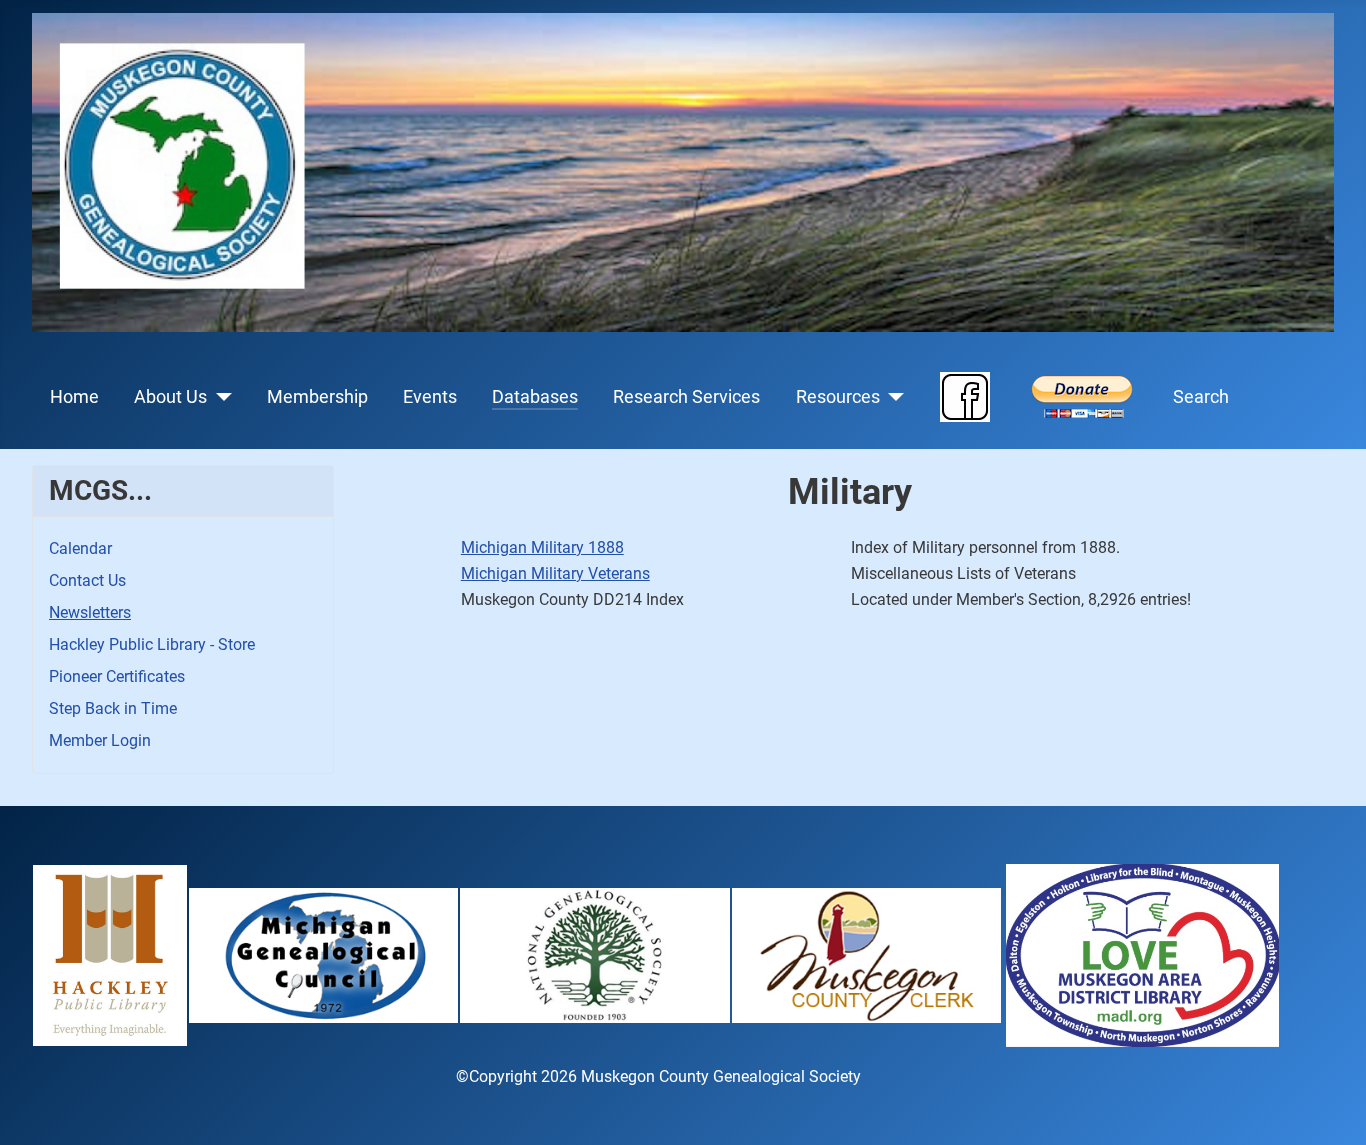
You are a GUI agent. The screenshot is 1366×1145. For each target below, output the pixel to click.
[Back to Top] (1331, 1108)
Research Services (686, 397)
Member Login (100, 740)
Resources (838, 397)
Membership (317, 397)
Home (74, 397)
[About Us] (219, 397)
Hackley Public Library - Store (152, 644)
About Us (170, 397)
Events (430, 397)
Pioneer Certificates (117, 676)
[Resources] (892, 397)
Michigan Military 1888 (542, 547)
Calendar (80, 548)
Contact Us (87, 580)
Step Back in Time (113, 708)
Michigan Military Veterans (555, 573)
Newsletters (90, 612)
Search (1201, 397)
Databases (535, 397)
